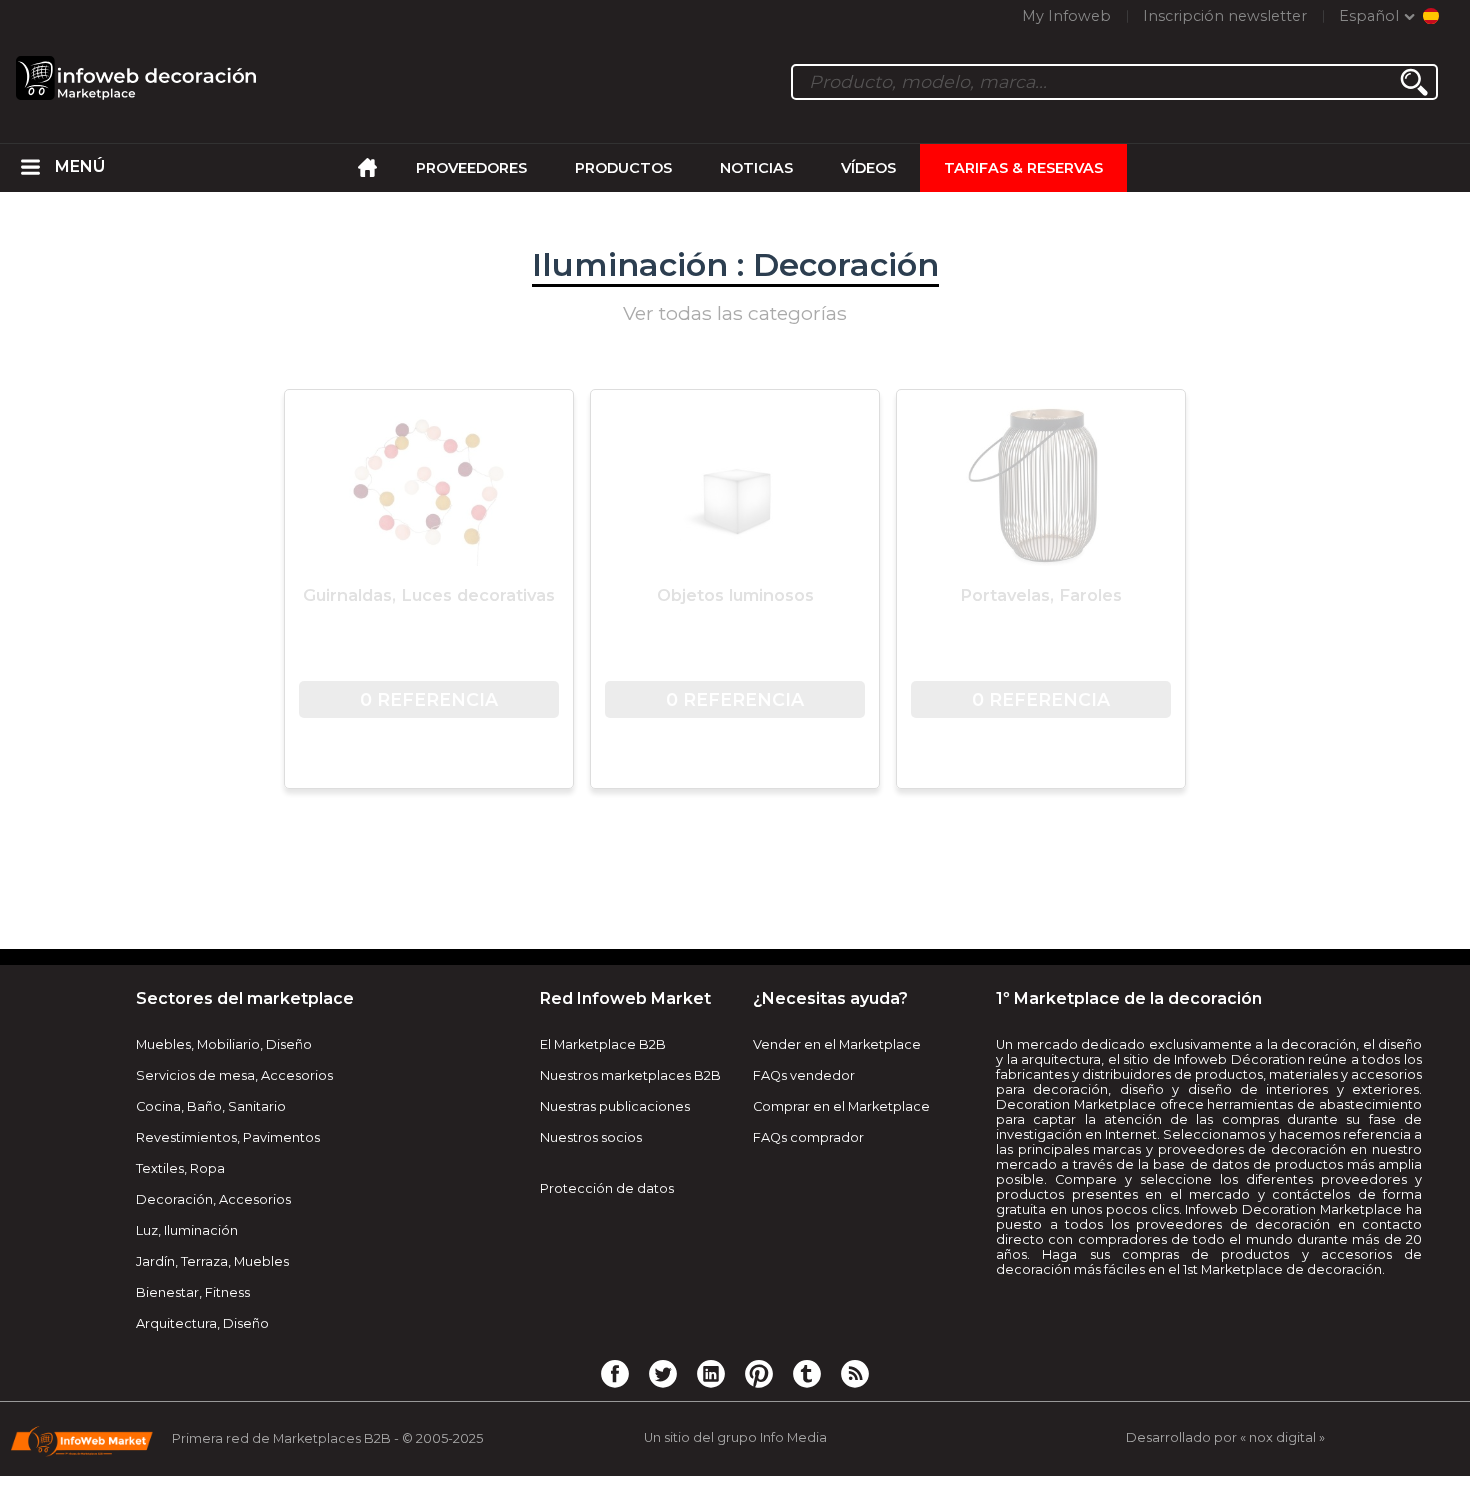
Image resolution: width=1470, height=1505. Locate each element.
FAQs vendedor (804, 1075)
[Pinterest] (759, 1373)
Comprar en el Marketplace (841, 1106)
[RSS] (855, 1373)
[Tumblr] (807, 1373)
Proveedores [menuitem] (471, 168)
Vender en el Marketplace (837, 1044)
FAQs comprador (808, 1137)
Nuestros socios (591, 1137)
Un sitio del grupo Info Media (735, 1437)
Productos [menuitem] (623, 168)
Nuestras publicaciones (615, 1106)
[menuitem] (31, 168)
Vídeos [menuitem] (868, 168)
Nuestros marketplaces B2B (630, 1075)
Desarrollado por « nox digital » (1225, 1437)
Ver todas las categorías (735, 313)
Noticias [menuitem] (756, 168)
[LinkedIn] (711, 1373)
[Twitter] (663, 1373)
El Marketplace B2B (603, 1044)
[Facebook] (615, 1373)
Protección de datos (607, 1188)
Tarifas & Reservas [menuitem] (1023, 168)
